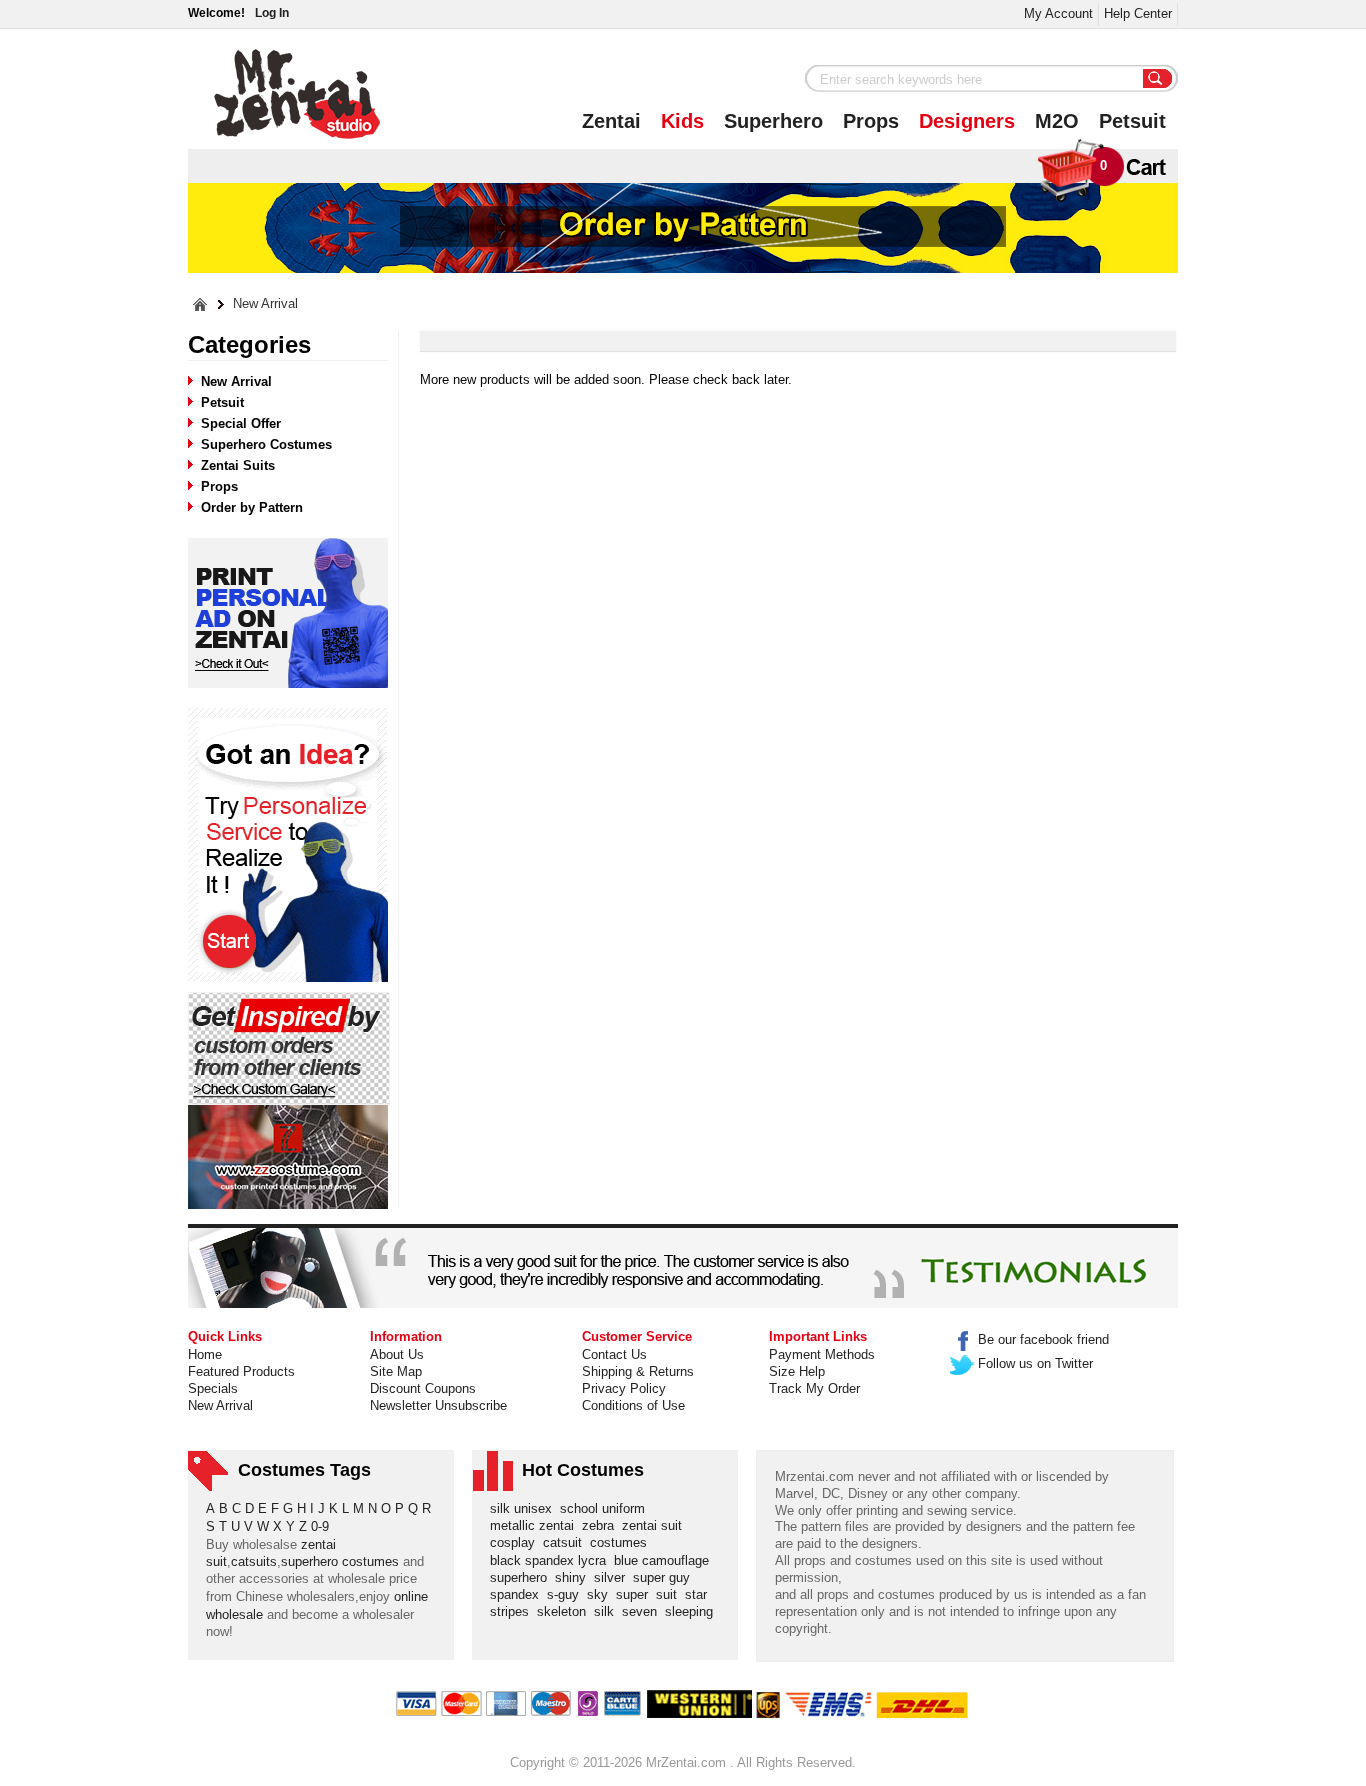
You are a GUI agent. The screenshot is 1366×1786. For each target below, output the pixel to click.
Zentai (611, 121)
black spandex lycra (552, 1560)
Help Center (1138, 13)
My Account (1058, 13)
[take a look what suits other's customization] (289, 1048)
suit (670, 1594)
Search (1158, 80)
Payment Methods (822, 1354)
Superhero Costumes (266, 444)
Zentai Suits (238, 465)
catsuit (566, 1542)
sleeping (693, 1611)
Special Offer (241, 423)
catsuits (254, 1561)
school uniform (606, 1508)
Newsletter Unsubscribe (438, 1405)
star (700, 1594)
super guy (665, 1577)
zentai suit (656, 1525)
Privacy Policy (624, 1388)
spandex (518, 1594)
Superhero (773, 121)
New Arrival (265, 303)
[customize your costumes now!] (288, 846)
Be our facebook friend (1043, 1339)
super (636, 1594)
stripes (513, 1611)
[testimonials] (683, 1268)
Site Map (396, 1371)
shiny (574, 1577)
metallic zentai (536, 1525)
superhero (522, 1577)
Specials (213, 1388)
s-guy (567, 1594)
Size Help (797, 1371)
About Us (397, 1354)
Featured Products (241, 1371)
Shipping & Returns (638, 1371)
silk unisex (525, 1508)
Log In (272, 13)
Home (205, 1354)
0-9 (320, 1526)
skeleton (565, 1611)
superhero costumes (340, 1561)
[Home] (200, 304)
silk (608, 1611)
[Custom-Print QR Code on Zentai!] (288, 613)
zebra (602, 1525)
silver (613, 1577)
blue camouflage (665, 1560)
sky (601, 1594)
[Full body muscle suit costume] (288, 1157)
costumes (622, 1542)
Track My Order (814, 1388)
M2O (1057, 121)
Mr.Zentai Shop (297, 94)
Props (871, 121)
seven (643, 1611)
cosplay (516, 1542)
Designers (967, 121)
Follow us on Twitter (1035, 1363)
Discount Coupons (423, 1388)
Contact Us (614, 1354)
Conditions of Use (633, 1405)
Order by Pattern (252, 507)
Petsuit (1132, 121)
